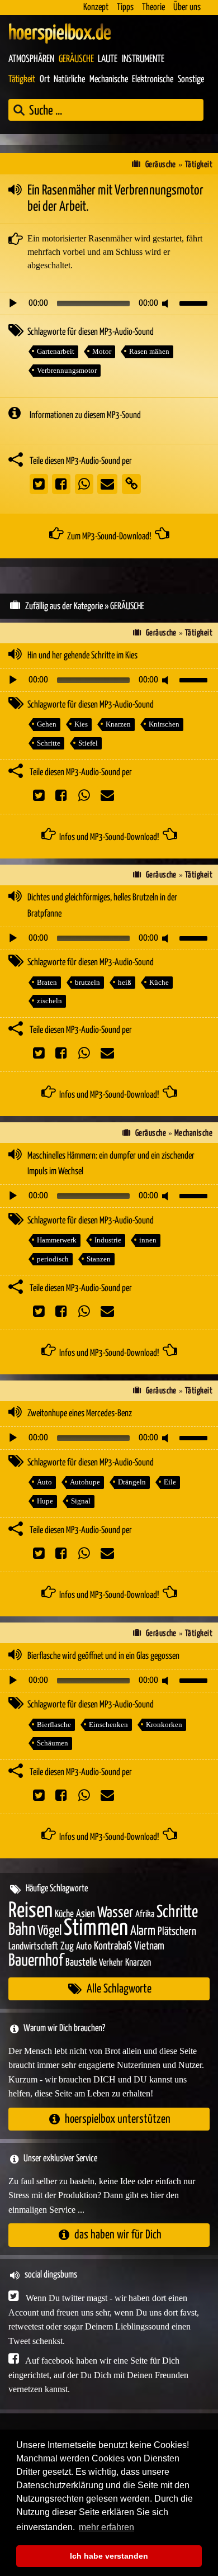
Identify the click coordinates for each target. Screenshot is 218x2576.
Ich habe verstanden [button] (109, 2556)
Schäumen (53, 1743)
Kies (81, 724)
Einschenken (108, 1725)
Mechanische (109, 80)
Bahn (22, 1930)
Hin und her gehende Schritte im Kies (82, 656)
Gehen (47, 724)
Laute (108, 59)
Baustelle (81, 1963)
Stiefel (88, 743)
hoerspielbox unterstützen (118, 2119)
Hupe (45, 1501)
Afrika (145, 1915)
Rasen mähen (149, 351)
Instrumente (143, 59)
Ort (45, 80)
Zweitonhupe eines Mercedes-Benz (80, 1414)
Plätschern (177, 1932)
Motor (102, 351)
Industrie (108, 1240)
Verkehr (111, 1963)
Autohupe (85, 1482)
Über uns (187, 8)
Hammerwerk (57, 1240)
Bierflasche (54, 1725)
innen (148, 1240)
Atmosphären (31, 59)
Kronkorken (164, 1725)
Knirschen (164, 724)
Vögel (49, 1931)
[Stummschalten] (167, 303)
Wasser (115, 1913)
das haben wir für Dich (118, 2235)
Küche (159, 982)
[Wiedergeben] (13, 303)
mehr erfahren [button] (106, 2527)
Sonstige (191, 80)
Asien (86, 1914)
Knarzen (118, 724)
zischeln (49, 1001)
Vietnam (149, 1946)
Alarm (143, 1931)
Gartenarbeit (56, 351)
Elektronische (153, 80)
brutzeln (87, 982)
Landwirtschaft (33, 1947)
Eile (170, 1482)
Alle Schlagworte (119, 1989)
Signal (81, 1501)
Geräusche (76, 59)
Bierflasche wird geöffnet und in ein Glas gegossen (103, 1656)
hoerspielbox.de (60, 34)
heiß (125, 982)
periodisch (53, 1259)
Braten (47, 982)
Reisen (30, 1911)
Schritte (49, 743)
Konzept (96, 8)
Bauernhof (36, 1961)
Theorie (153, 8)
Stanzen (99, 1259)
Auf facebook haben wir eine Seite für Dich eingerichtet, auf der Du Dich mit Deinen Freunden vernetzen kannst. (98, 2375)
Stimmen (96, 1929)
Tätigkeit (22, 80)
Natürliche (69, 80)
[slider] (195, 302)
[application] (109, 303)
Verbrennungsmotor (67, 370)
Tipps (125, 8)
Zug (67, 1946)
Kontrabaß (113, 1946)
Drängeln (132, 1482)
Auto (44, 1482)
